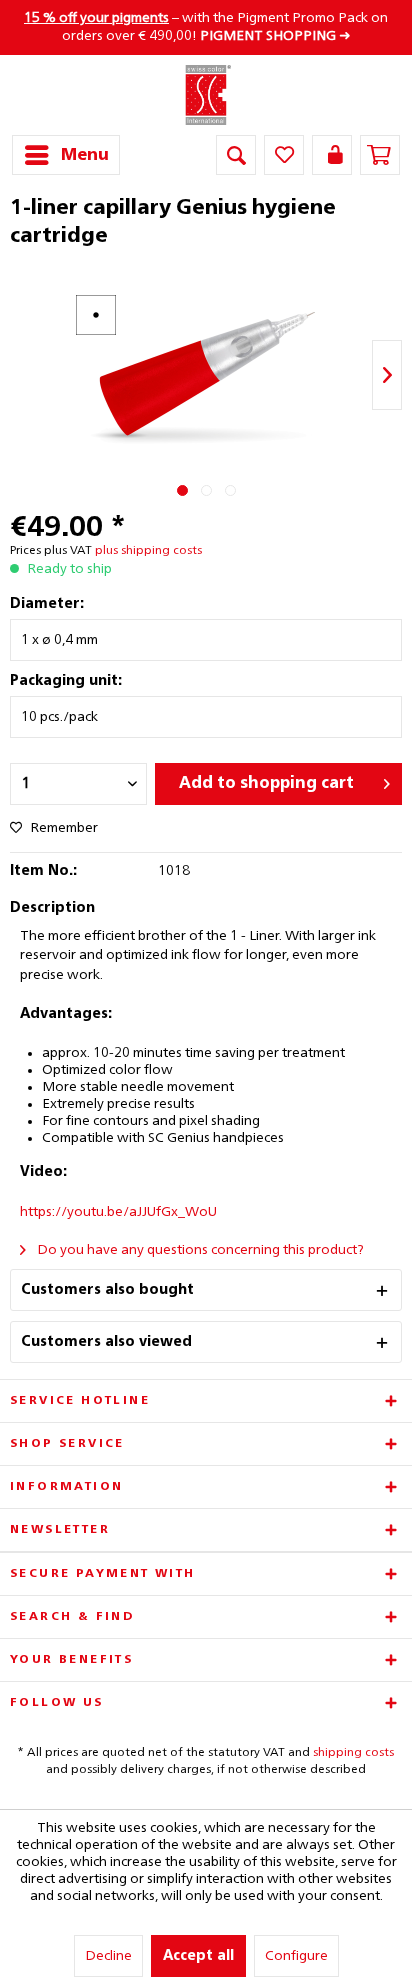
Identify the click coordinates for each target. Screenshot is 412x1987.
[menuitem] (66, 155)
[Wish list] (284, 155)
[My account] (332, 155)
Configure (296, 1956)
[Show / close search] (236, 155)
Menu (85, 155)
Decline (108, 1956)
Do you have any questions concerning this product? (199, 1250)
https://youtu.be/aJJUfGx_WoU (118, 1212)
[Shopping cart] (380, 155)
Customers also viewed (106, 1342)
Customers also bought (107, 1290)
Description (52, 908)
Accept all (198, 1956)
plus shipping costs (148, 551)
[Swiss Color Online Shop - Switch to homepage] (206, 95)
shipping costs (353, 1753)
